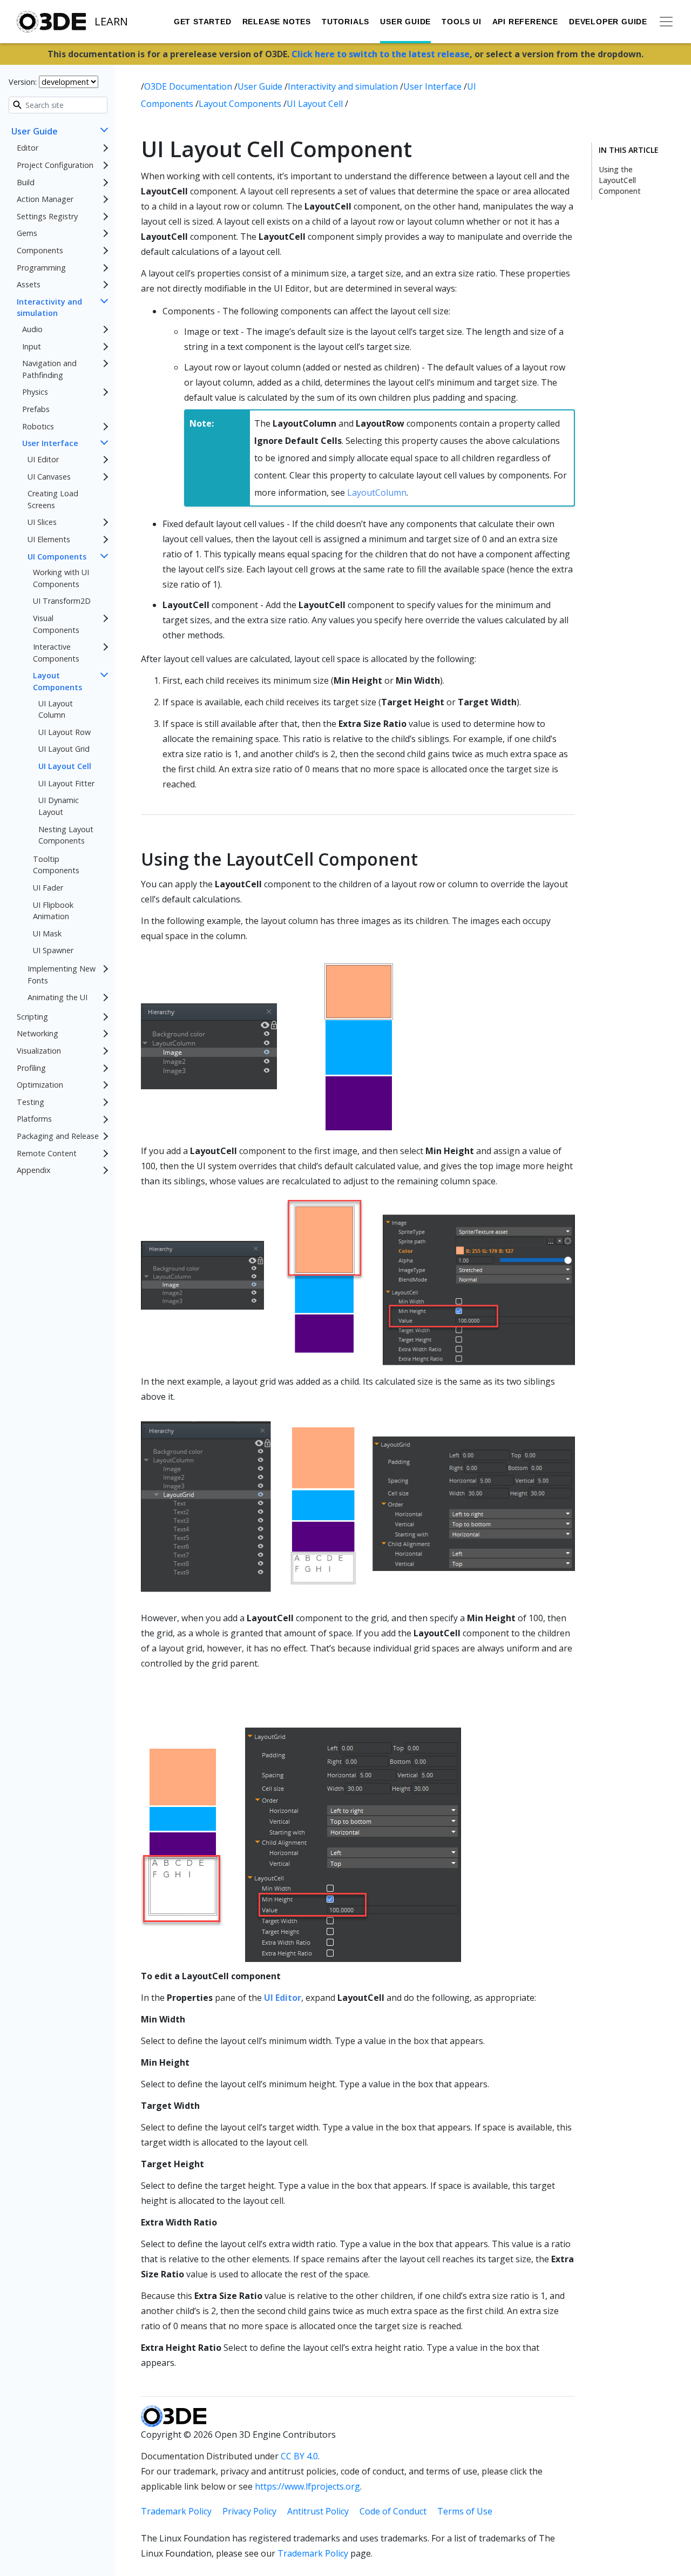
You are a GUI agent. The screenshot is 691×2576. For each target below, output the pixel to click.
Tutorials (345, 22)
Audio (32, 329)
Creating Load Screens (53, 499)
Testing (31, 1102)
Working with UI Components (61, 578)
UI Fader (48, 888)
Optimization (40, 1085)
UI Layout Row (65, 732)
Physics (35, 392)
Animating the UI (57, 997)
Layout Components (57, 681)
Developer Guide (608, 22)
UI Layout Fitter (66, 783)
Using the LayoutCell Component (620, 180)
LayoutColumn (377, 493)
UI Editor (43, 459)
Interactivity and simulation (49, 308)
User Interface (50, 443)
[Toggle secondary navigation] (666, 22)
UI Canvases (49, 477)
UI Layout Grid (64, 749)
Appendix (34, 1170)
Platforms (34, 1119)
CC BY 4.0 (299, 2456)
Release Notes (277, 22)
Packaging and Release (58, 1136)
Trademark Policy (176, 2511)
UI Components (57, 557)
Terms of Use (465, 2511)
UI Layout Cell (65, 766)
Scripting (32, 1017)
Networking (38, 1033)
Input (32, 346)
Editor (28, 148)
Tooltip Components (56, 865)
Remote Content (47, 1153)
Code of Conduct (393, 2511)
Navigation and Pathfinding (49, 369)
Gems (27, 233)
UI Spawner (53, 950)
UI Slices (42, 522)
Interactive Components (56, 653)
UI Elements (49, 539)
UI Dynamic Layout (59, 806)
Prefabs (36, 409)
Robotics (38, 426)
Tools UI (461, 22)
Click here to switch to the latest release (381, 54)
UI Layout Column (56, 709)
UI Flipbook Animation (53, 911)
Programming (41, 268)
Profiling (31, 1068)
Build (26, 182)
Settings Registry (47, 216)
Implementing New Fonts (62, 975)
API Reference (525, 22)
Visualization (39, 1051)
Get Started (203, 22)
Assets (29, 284)
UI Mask (47, 933)
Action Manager (45, 199)
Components (40, 250)
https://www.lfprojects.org (307, 2486)
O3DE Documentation (189, 86)
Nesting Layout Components (66, 835)
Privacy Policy (249, 2511)
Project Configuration (55, 165)
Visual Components (56, 624)
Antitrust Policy (318, 2511)
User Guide (405, 22)
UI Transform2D (62, 601)
